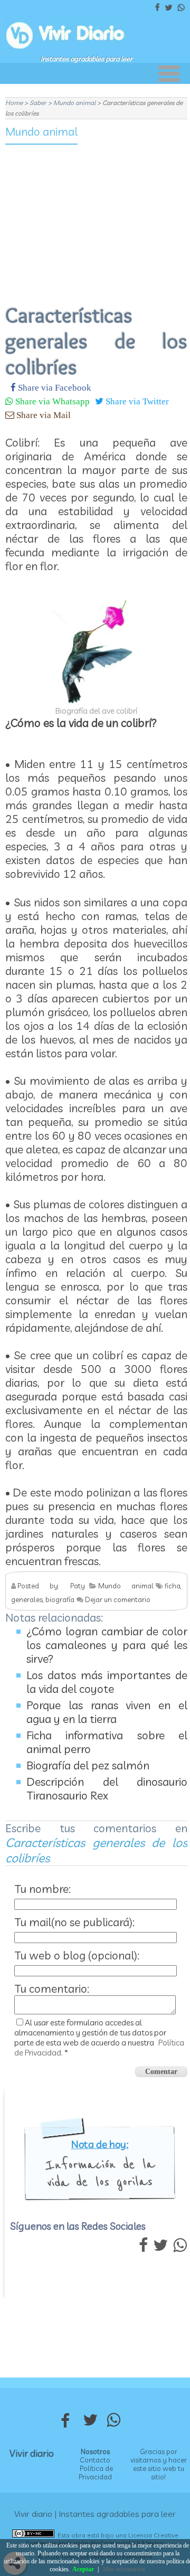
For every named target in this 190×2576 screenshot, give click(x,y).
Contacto (95, 2460)
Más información (124, 2569)
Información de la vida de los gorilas (99, 2173)
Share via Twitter (136, 401)
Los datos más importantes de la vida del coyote (107, 1682)
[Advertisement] (96, 217)
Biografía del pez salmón (88, 1765)
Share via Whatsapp (51, 401)
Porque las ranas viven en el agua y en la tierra (107, 1712)
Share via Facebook (54, 387)
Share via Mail (42, 415)
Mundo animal (41, 131)
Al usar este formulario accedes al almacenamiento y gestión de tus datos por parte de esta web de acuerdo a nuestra (99, 2038)
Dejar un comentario (118, 1599)
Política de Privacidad (96, 2473)
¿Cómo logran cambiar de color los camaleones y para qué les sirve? (107, 1645)
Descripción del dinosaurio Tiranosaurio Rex (107, 1788)
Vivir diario (32, 2453)
